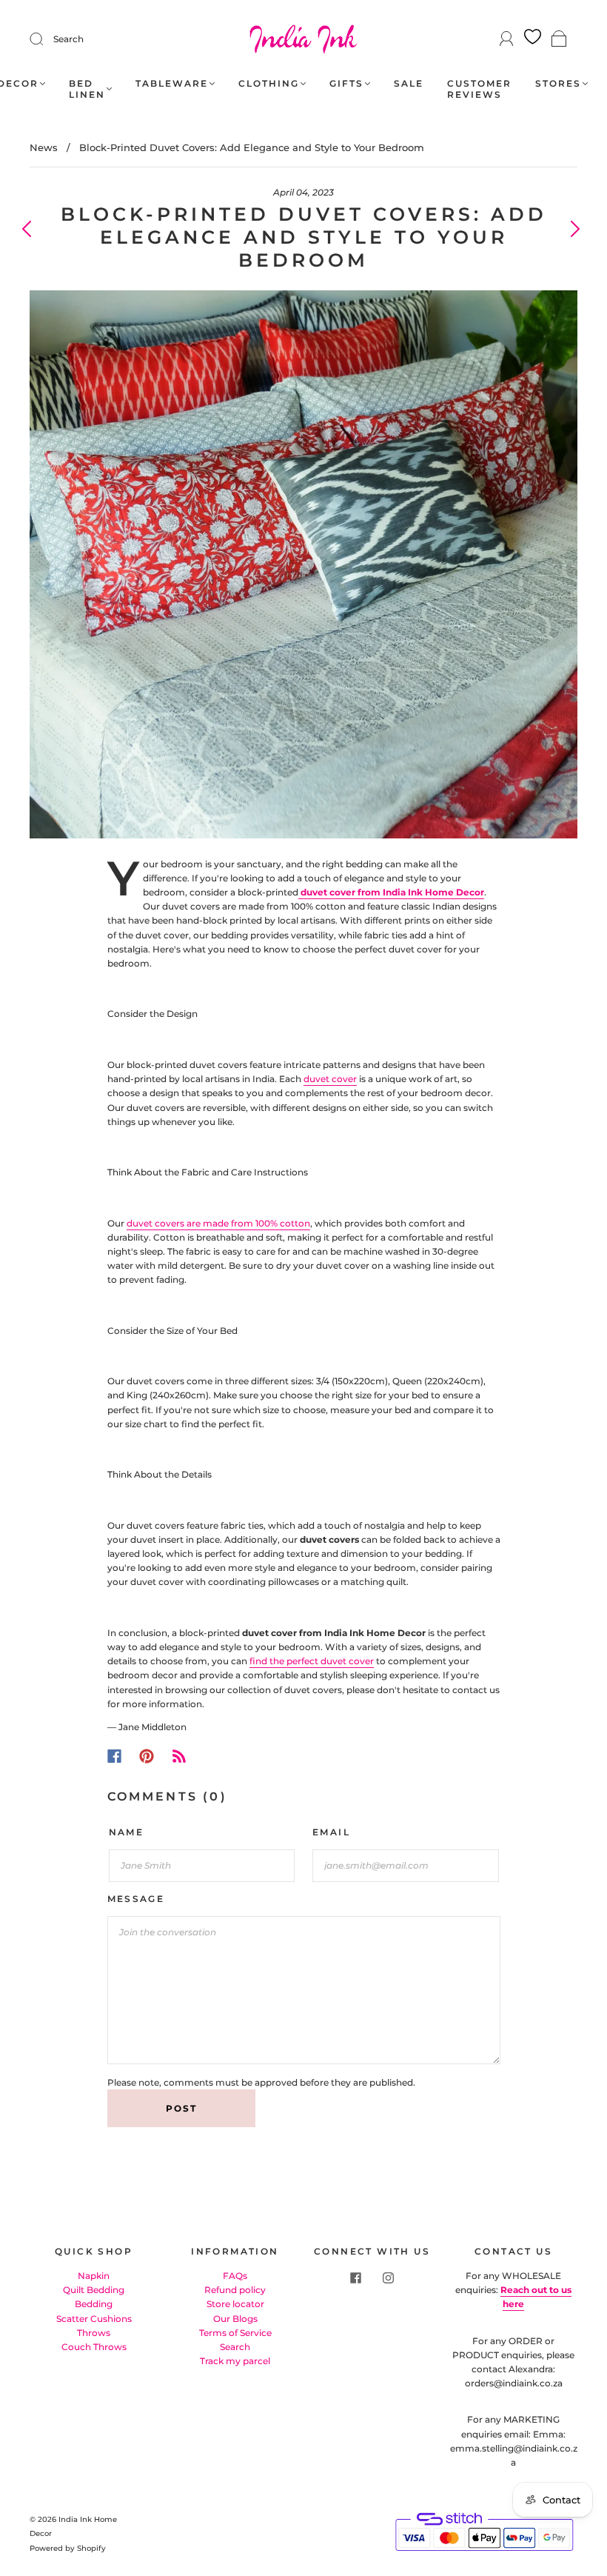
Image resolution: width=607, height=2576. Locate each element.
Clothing (269, 83)
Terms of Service (235, 2333)
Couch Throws (94, 2347)
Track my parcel (235, 2361)
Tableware (172, 83)
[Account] (507, 39)
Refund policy (235, 2290)
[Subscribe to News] (179, 1756)
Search (68, 39)
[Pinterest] (147, 1756)
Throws (94, 2333)
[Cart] (559, 40)
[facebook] (356, 2278)
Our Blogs (235, 2319)
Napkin (94, 2276)
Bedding (94, 2304)
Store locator (235, 2304)
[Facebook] (114, 1756)
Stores (558, 83)
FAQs (235, 2276)
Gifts (346, 83)
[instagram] (389, 2278)
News (44, 147)
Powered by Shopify (68, 2548)
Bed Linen (87, 89)
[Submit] (46, 39)
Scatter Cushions (94, 2319)
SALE (409, 83)
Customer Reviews (479, 89)
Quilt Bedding (94, 2290)
